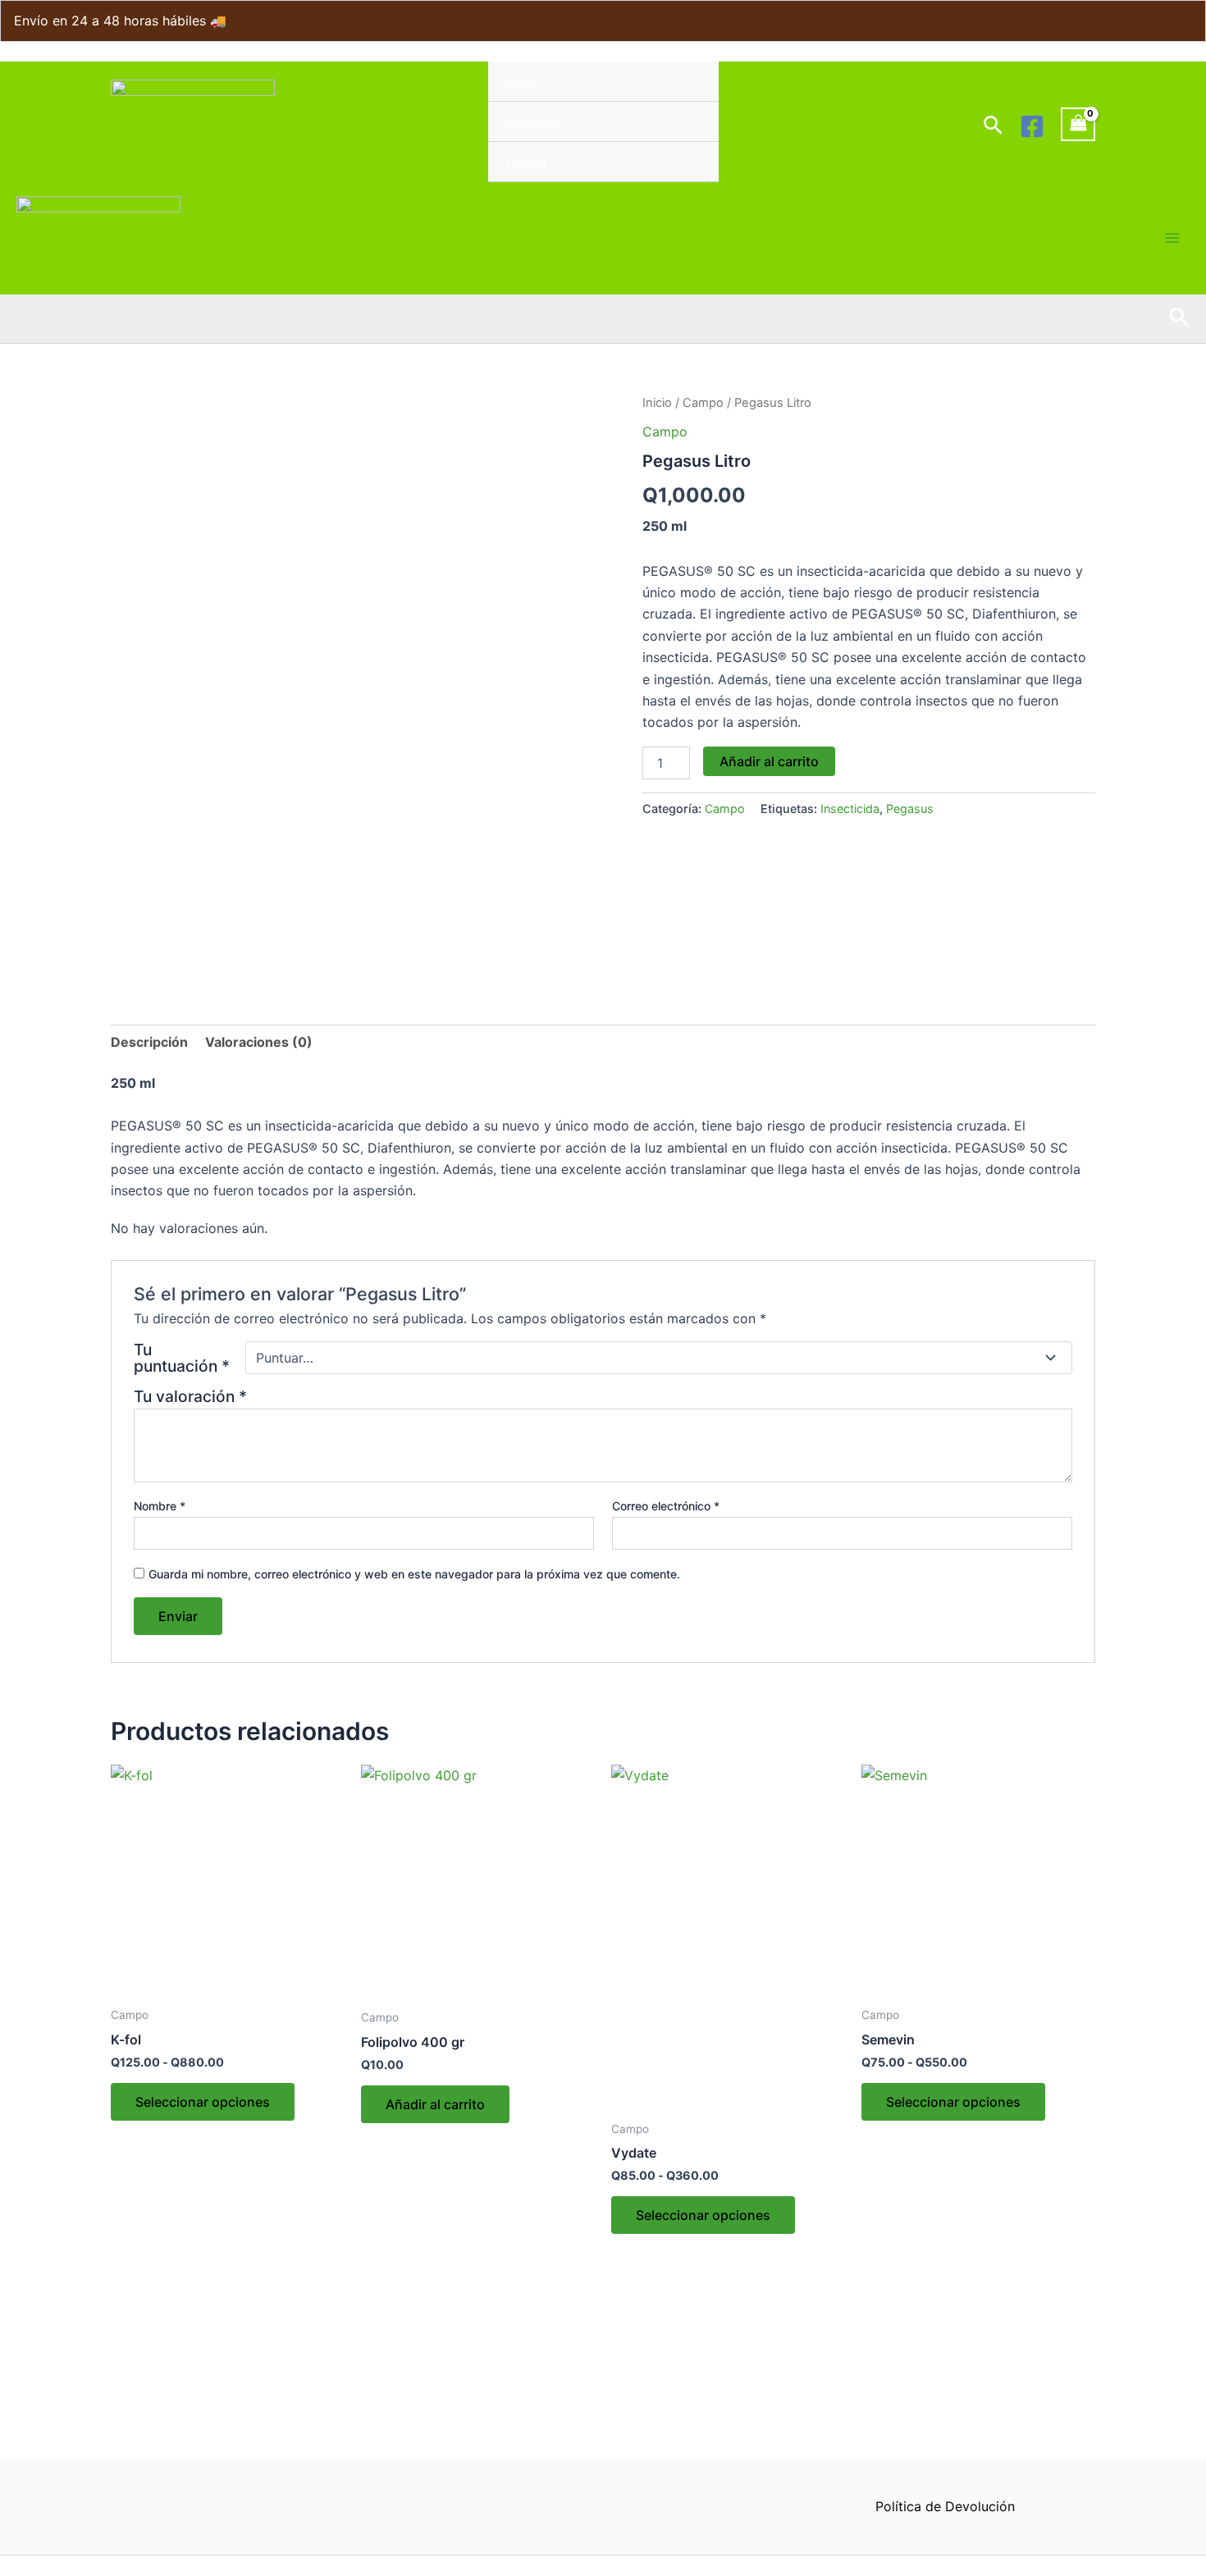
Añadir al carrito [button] (435, 2104)
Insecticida (850, 808)
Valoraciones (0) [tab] (259, 1042)
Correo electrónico (666, 1506)
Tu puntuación (182, 1358)
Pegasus (910, 808)
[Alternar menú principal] (1172, 238)
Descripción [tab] (149, 1042)
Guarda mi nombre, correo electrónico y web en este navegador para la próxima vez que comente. (414, 1574)
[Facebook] (1032, 126)
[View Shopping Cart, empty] (1078, 124)
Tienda (525, 162)
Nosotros (533, 121)
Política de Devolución (945, 2506)
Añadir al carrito (769, 761)
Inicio (521, 81)
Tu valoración (190, 1396)
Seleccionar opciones (203, 2102)
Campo (703, 403)
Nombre (160, 1506)
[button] (993, 126)
